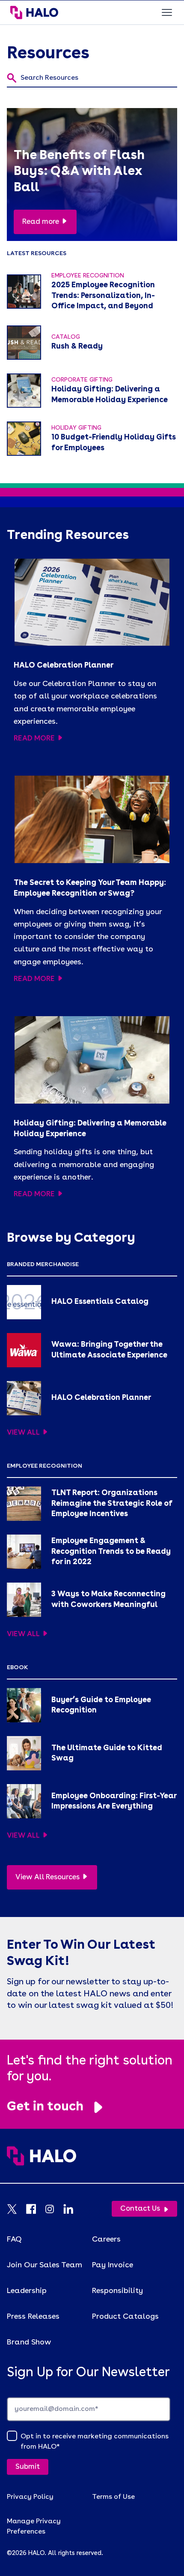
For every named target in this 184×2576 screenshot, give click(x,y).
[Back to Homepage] (92, 2164)
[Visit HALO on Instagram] (54, 2209)
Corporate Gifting (82, 380)
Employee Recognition (88, 276)
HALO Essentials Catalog (100, 1302)
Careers (106, 2239)
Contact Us (140, 2209)
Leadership (27, 2291)
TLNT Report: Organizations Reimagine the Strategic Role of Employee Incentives (112, 1504)
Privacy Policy (30, 2497)
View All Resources (47, 1877)
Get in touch (45, 2107)
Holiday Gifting (76, 428)
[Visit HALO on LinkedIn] (73, 2209)
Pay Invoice (113, 2265)
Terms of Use (113, 2497)
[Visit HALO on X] (16, 2209)
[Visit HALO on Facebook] (35, 2209)
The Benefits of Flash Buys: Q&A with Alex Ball (79, 172)
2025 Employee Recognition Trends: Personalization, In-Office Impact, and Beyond (103, 296)
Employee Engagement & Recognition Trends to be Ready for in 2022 (111, 1552)
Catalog (66, 337)
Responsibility (117, 2291)
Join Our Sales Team (45, 2265)
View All (23, 1433)
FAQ (14, 2239)
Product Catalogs (125, 2317)
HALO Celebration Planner (64, 665)
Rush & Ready (77, 346)
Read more (41, 222)
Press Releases (33, 2317)
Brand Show (29, 2342)
